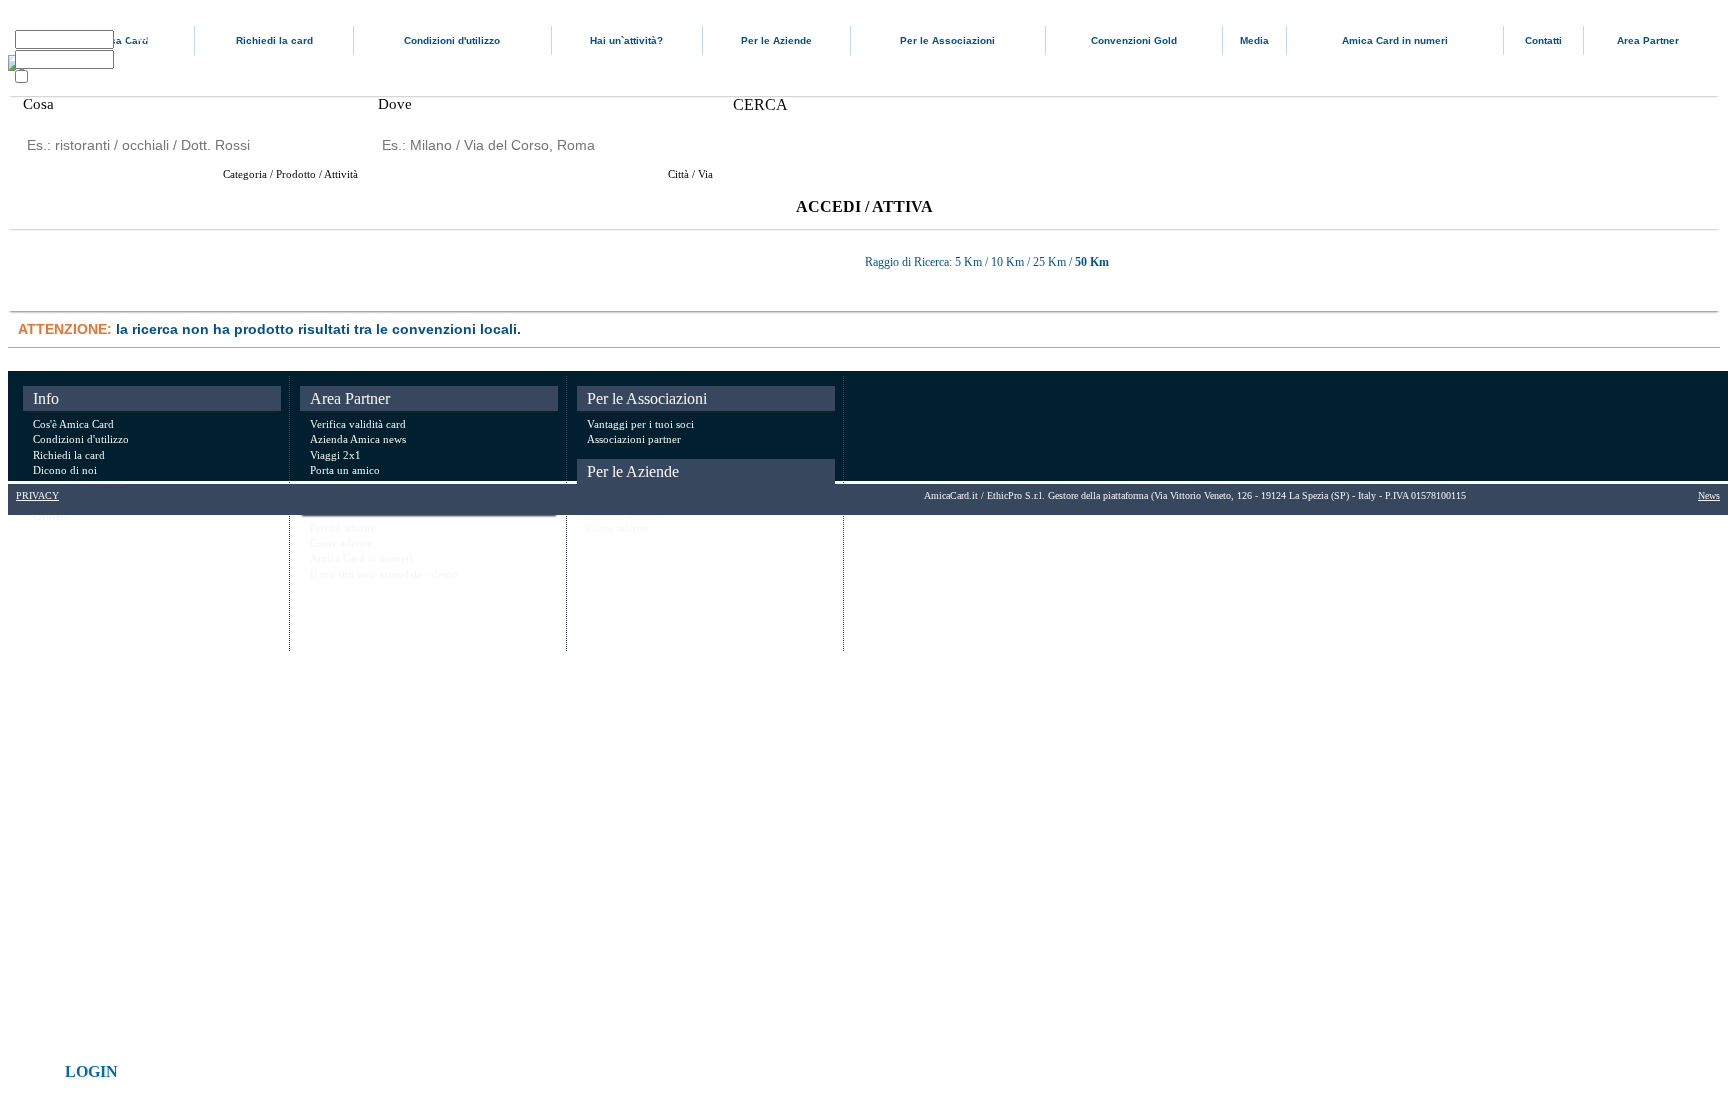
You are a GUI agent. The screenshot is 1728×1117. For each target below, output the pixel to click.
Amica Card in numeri (1395, 40)
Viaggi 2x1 (335, 455)
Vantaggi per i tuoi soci (640, 424)
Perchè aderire (343, 528)
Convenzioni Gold (1134, 40)
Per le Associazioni (947, 40)
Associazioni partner (634, 439)
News (1709, 495)
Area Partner (1648, 40)
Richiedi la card (274, 40)
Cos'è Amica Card (73, 424)
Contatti (1543, 40)
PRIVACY (37, 495)
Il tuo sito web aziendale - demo (384, 574)
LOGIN (91, 1071)
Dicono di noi (65, 470)
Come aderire (341, 543)
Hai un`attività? (626, 40)
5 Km (970, 262)
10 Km (1007, 262)
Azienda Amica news (358, 439)
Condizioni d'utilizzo (452, 40)
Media (1254, 40)
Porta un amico (345, 470)
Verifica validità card (358, 424)
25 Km (1049, 262)
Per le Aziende (776, 40)
